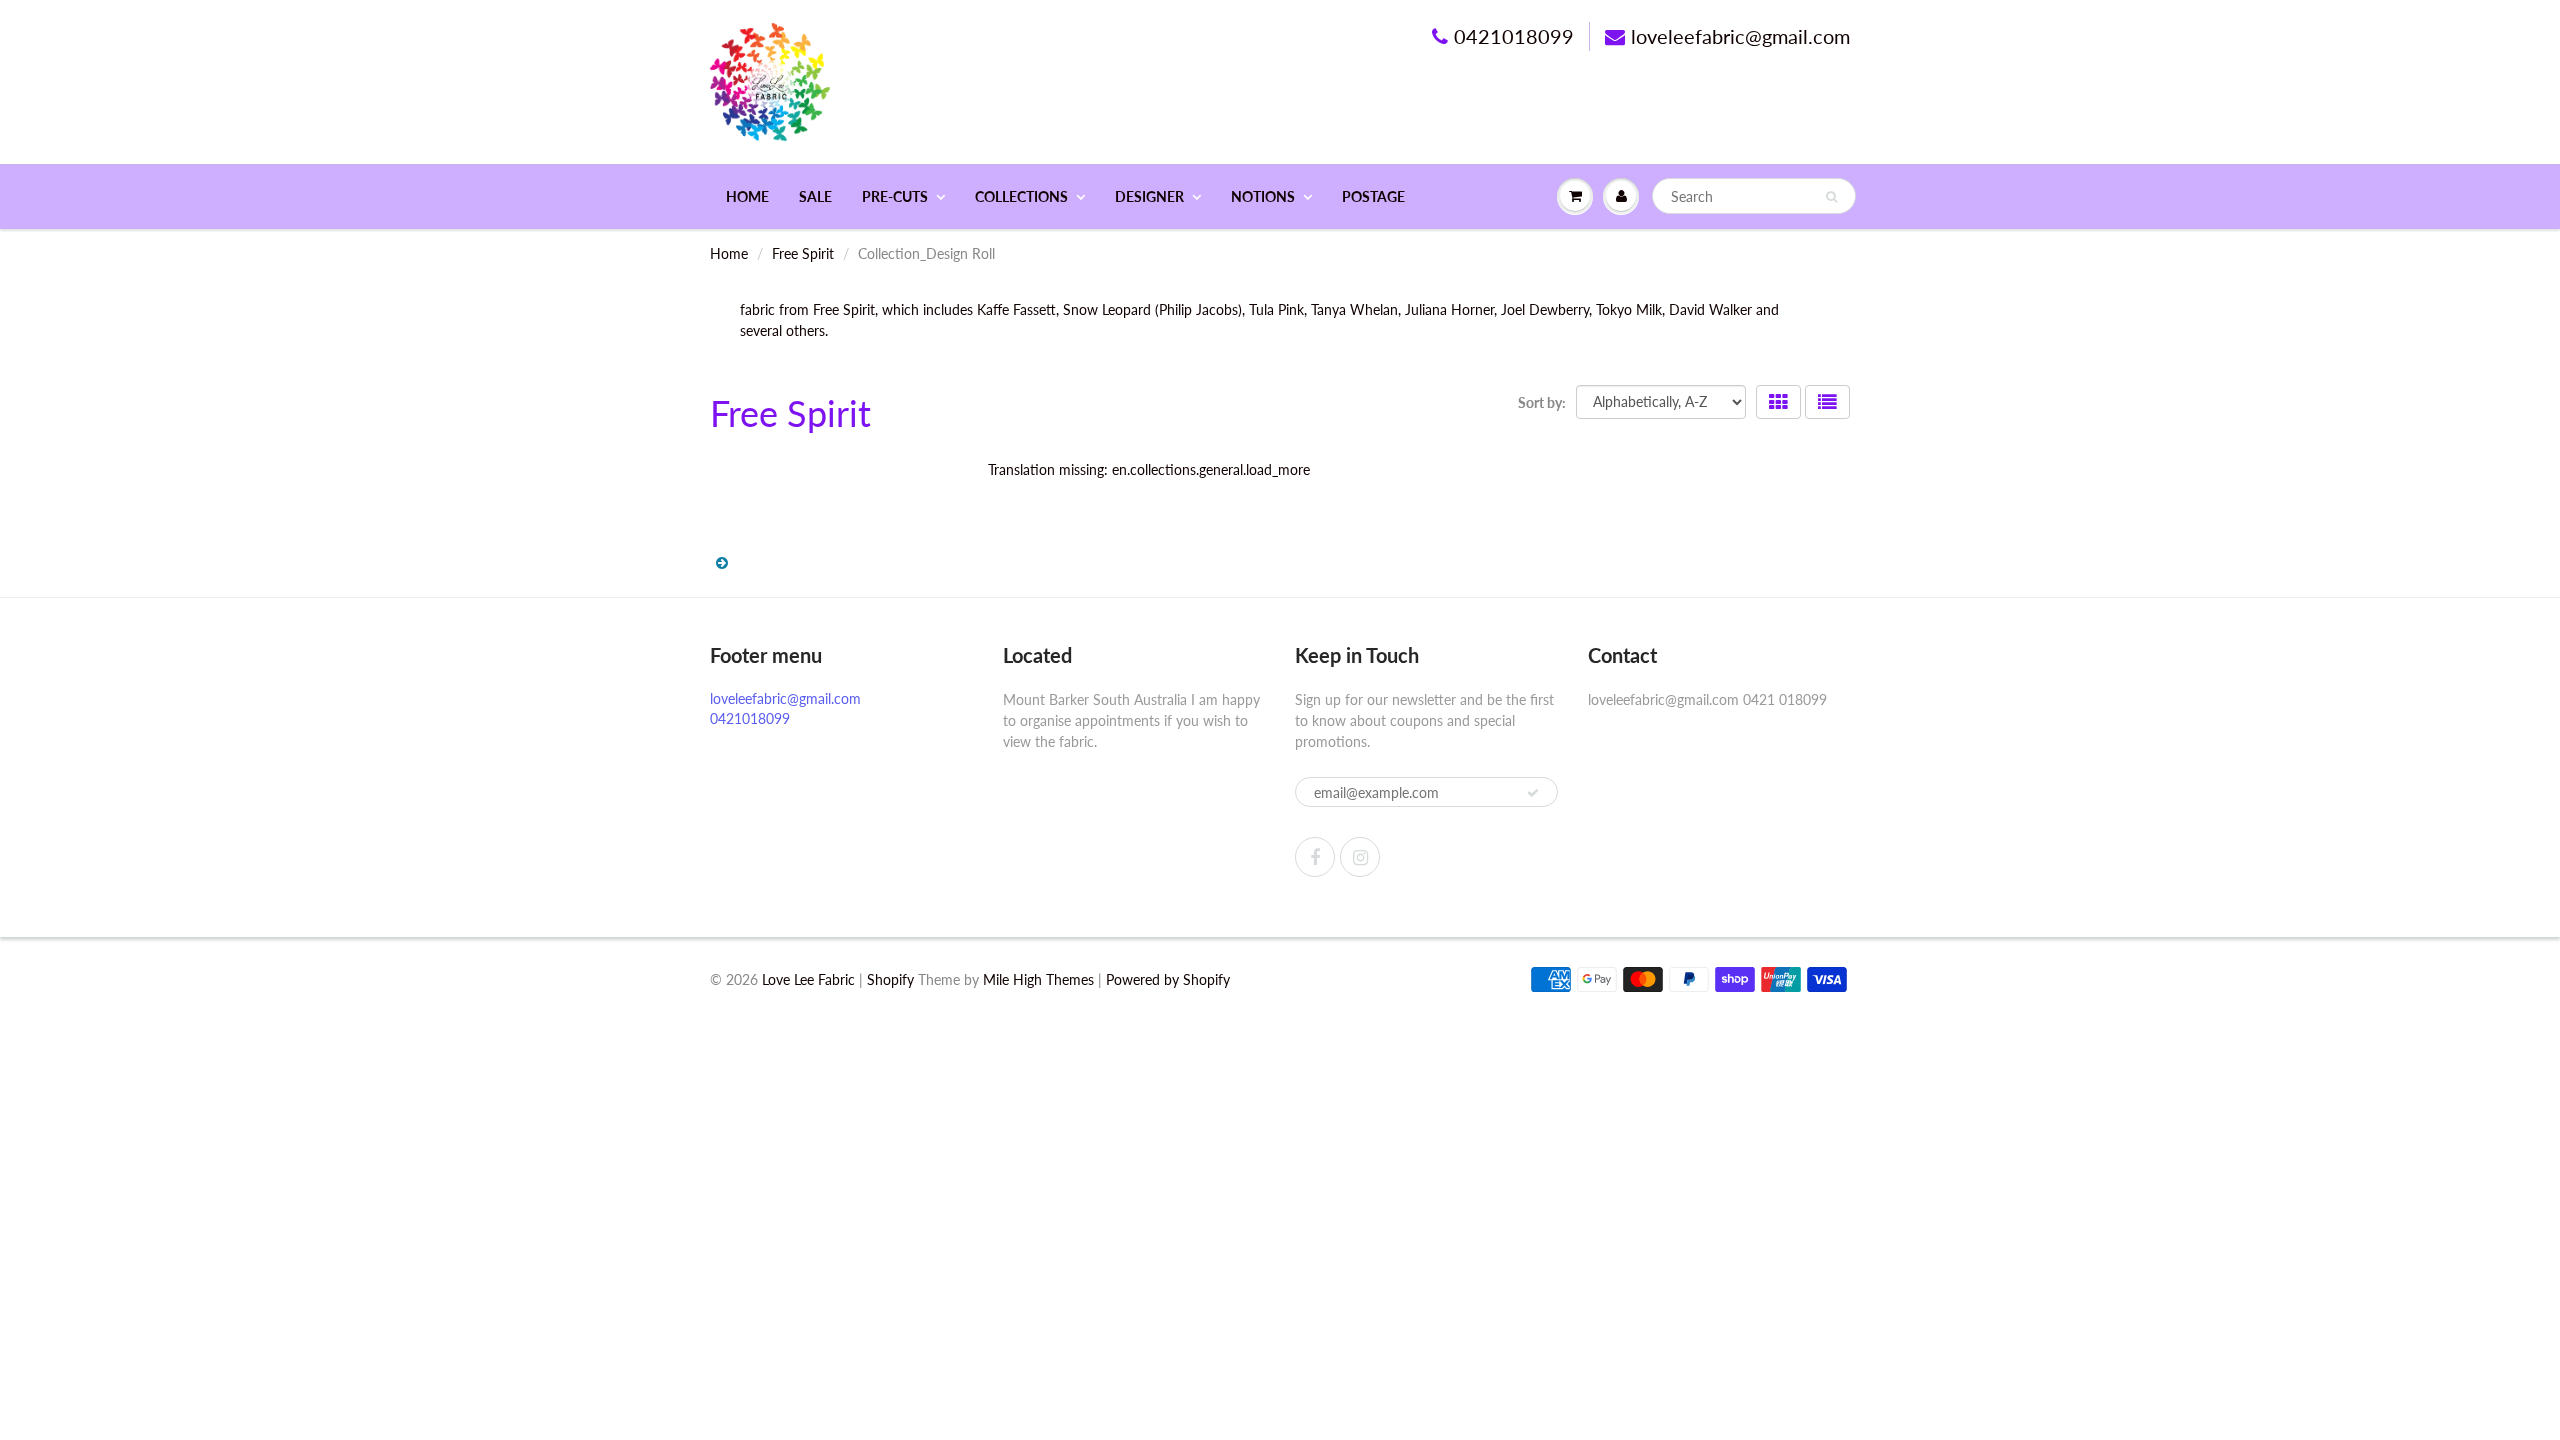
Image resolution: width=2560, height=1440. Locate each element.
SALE (815, 196)
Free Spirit (803, 253)
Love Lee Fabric (808, 979)
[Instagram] (1360, 857)
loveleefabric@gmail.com (1740, 36)
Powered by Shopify (1168, 979)
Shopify (890, 979)
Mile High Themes (1038, 979)
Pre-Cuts (895, 196)
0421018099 (1514, 36)
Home (747, 196)
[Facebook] (1315, 857)
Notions (1263, 196)
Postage (1373, 196)
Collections (1021, 196)
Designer (1149, 196)
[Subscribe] (1533, 793)
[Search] (1831, 197)
